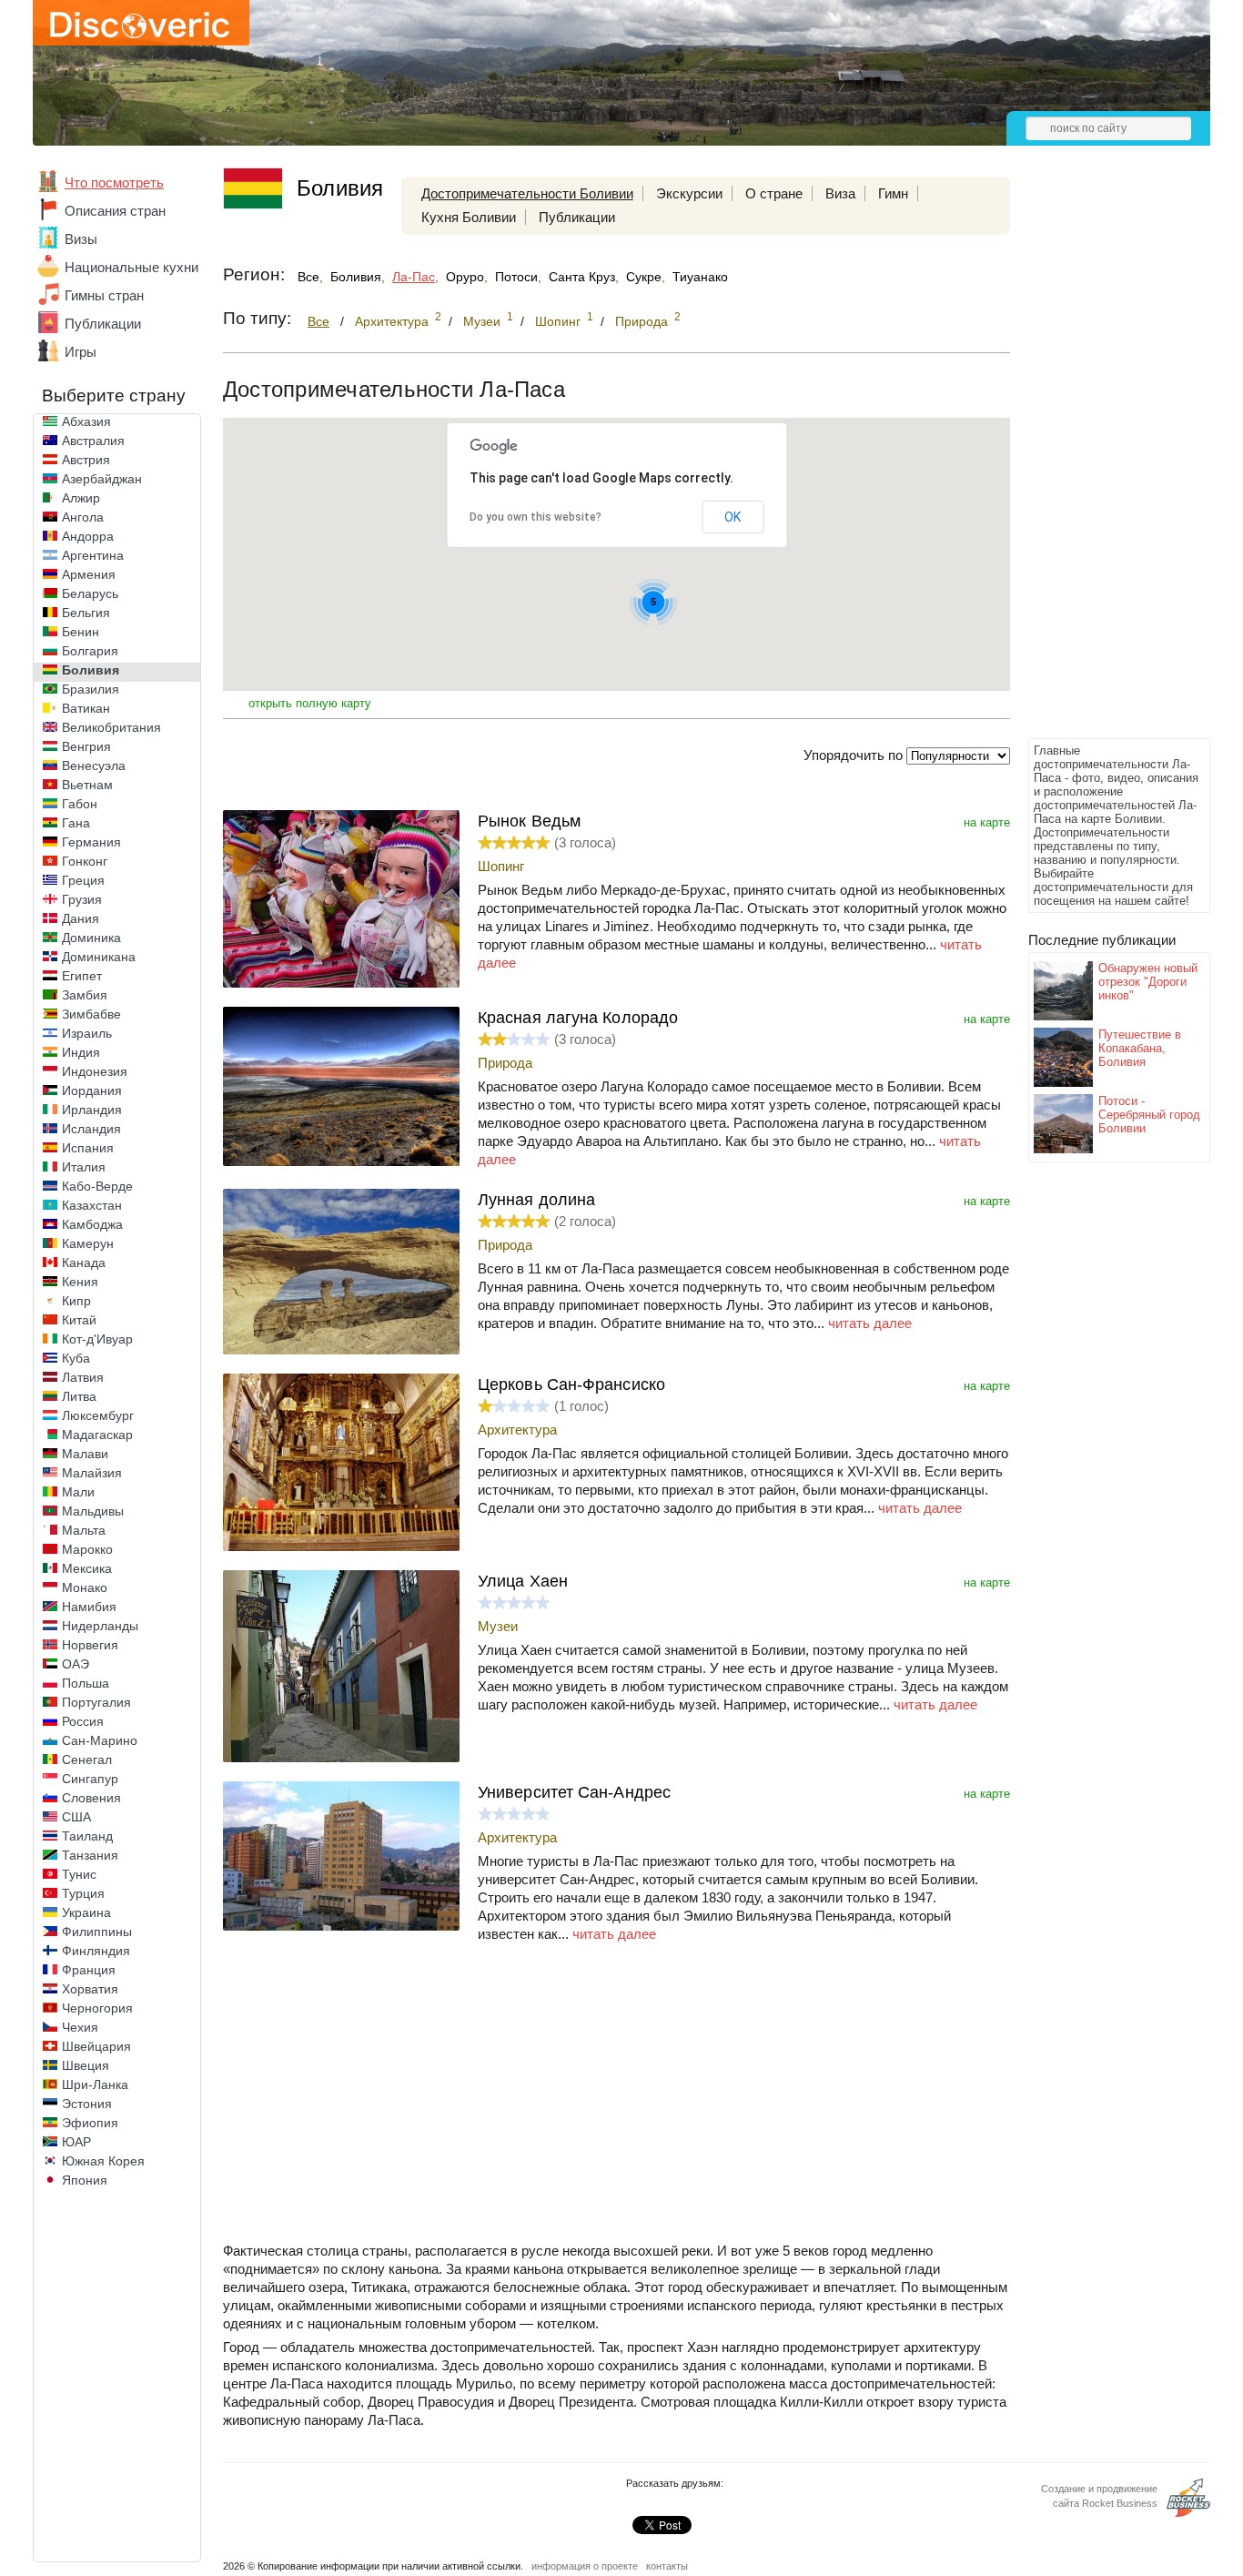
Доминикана (99, 957)
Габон (80, 804)
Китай (79, 1320)
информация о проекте (585, 2566)
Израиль (87, 1033)
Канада (84, 1263)
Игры (81, 352)
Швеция (86, 2065)
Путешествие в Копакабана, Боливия (1140, 1048)
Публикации (103, 324)
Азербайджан (102, 479)
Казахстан (92, 1205)
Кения (80, 1282)
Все (308, 277)
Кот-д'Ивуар (97, 1339)
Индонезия (95, 1071)
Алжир (81, 498)
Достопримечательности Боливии (527, 193)
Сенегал (87, 1760)
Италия (84, 1167)
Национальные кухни (131, 267)
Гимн (893, 193)
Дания (81, 918)
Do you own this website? (536, 517)
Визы (81, 239)
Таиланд (87, 1836)
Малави (85, 1454)
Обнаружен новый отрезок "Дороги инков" (1148, 982)
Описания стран (115, 211)
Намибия (89, 1607)
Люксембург (98, 1415)
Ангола (83, 517)
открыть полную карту (310, 703)
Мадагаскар (97, 1435)
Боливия (91, 670)
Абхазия (86, 421)
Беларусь (90, 593)
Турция (83, 1893)
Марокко (87, 1549)
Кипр (76, 1301)
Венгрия (86, 746)
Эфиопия (90, 2123)
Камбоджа (92, 1224)
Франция (89, 1970)
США (76, 1817)
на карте (987, 822)
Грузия (82, 899)
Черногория (97, 2008)
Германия (91, 842)
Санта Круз (582, 277)
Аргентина (93, 555)
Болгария (90, 651)
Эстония (87, 2104)
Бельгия (86, 613)
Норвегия (90, 1645)
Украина (86, 1912)
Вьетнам (87, 785)
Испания (88, 1148)
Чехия (80, 2027)
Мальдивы (93, 1511)
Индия (81, 1052)
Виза (840, 193)
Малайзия (92, 1473)
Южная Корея (103, 2161)
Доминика (91, 938)
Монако (85, 1587)
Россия (83, 1721)
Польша (86, 1683)
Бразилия (91, 689)
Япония (85, 2180)
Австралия (93, 441)
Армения (89, 574)
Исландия (91, 1129)
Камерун (88, 1243)
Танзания (90, 1855)
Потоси (516, 277)
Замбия (85, 995)
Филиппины (97, 1932)
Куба (76, 1358)
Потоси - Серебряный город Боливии (1149, 1115)
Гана (76, 823)
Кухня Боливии (469, 217)
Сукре (644, 277)
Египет (82, 976)
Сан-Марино (100, 1740)
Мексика (87, 1568)
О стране (774, 193)
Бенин (81, 632)
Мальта (84, 1530)
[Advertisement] (1101, 461)
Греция (83, 880)
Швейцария (96, 2046)
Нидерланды (100, 1626)
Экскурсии (689, 193)
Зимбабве (91, 1014)
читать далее (870, 1323)
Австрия (86, 460)
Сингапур (90, 1779)
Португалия (96, 1702)
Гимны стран (104, 295)
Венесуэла (94, 766)
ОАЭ (76, 1664)
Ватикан (86, 708)
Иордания (92, 1090)
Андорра (88, 536)
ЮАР (76, 2142)
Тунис (79, 1874)
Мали (78, 1492)
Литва (79, 1396)
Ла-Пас (414, 277)
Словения (91, 1798)
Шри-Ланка (95, 2084)
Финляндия (96, 1951)
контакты (667, 2566)
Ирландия (92, 1110)
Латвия (83, 1377)
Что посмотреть (114, 183)
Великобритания (111, 727)
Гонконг (85, 861)
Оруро (465, 277)
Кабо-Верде (97, 1186)
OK (733, 517)
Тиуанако (700, 277)
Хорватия (90, 1989)
